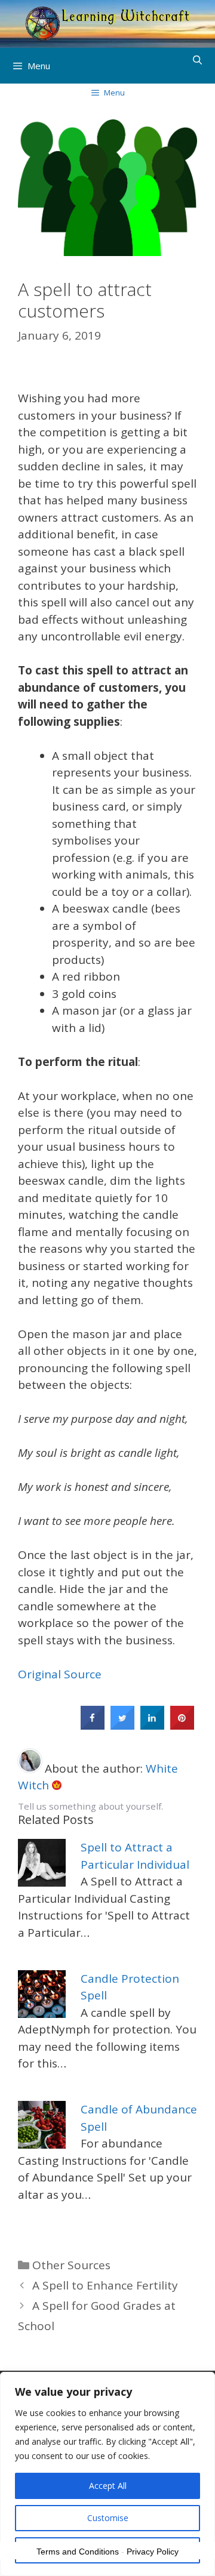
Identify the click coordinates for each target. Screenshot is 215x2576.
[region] (107, 2474)
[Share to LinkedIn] (152, 1726)
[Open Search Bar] (197, 60)
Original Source (60, 1674)
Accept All (108, 2486)
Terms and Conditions (78, 2552)
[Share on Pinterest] (182, 1726)
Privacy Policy (153, 2552)
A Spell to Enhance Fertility (105, 2285)
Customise (108, 2518)
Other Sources (71, 2265)
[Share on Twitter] (122, 1726)
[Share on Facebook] (93, 1726)
